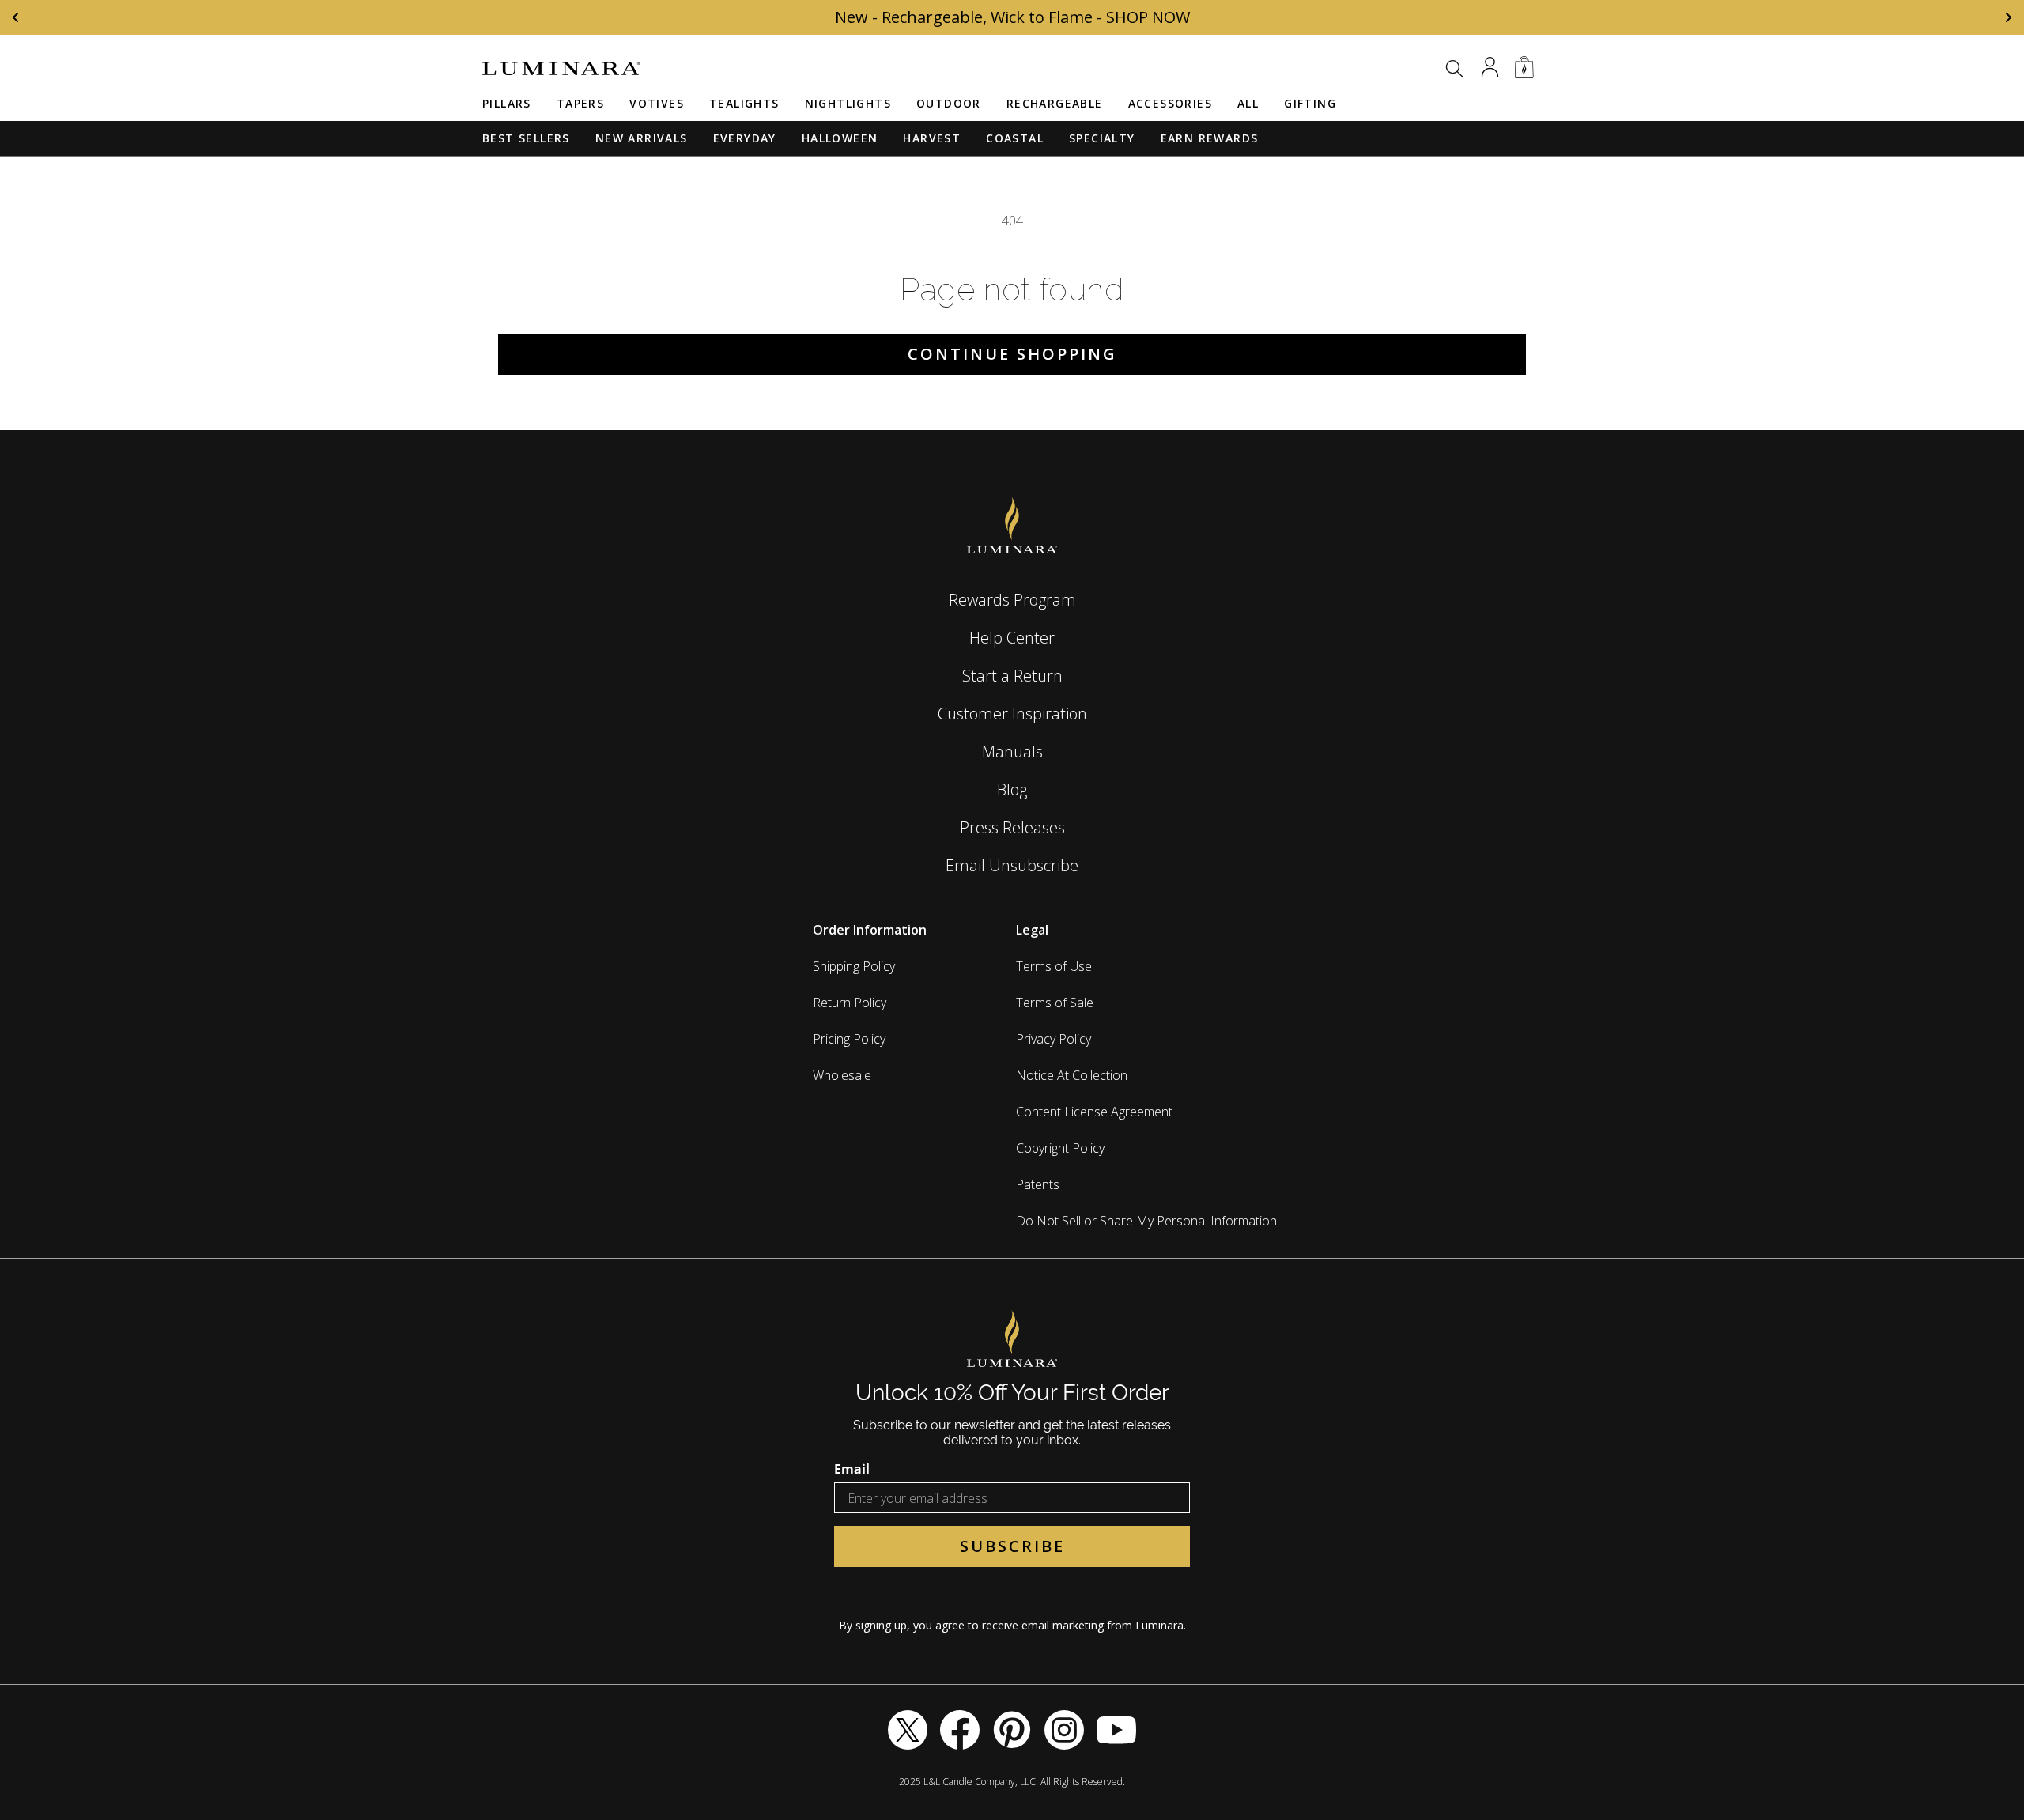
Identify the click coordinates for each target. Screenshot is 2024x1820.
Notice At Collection (1072, 1075)
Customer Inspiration (1012, 714)
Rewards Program (1012, 600)
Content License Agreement (1094, 1112)
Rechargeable (1055, 103)
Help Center (1012, 638)
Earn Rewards (1210, 138)
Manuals (1012, 751)
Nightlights (848, 103)
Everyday (745, 138)
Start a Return (1012, 676)
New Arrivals (642, 138)
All (1248, 103)
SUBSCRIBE (1012, 1546)
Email (852, 1469)
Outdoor (949, 103)
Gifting (1310, 103)
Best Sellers (526, 138)
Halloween (840, 138)
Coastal (1015, 138)
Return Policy (850, 1003)
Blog (1012, 789)
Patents (1038, 1184)
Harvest (932, 138)
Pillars (507, 103)
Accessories (1170, 103)
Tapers (580, 103)
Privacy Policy (1054, 1039)
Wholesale (842, 1075)
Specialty (1102, 138)
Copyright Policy (1060, 1148)
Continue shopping (1012, 354)
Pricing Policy (849, 1039)
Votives (657, 103)
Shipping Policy (854, 966)
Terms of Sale (1055, 1003)
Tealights (744, 103)
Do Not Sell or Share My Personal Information (1146, 1221)
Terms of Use (1054, 966)
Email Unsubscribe (1012, 865)
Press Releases (1012, 827)
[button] (1455, 69)
